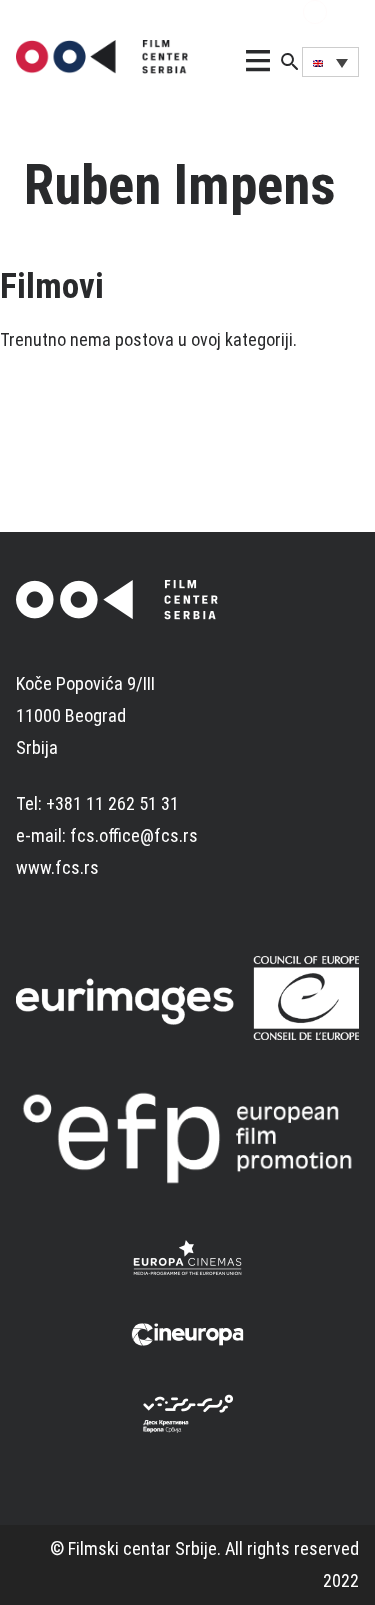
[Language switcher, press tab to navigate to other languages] (330, 62)
